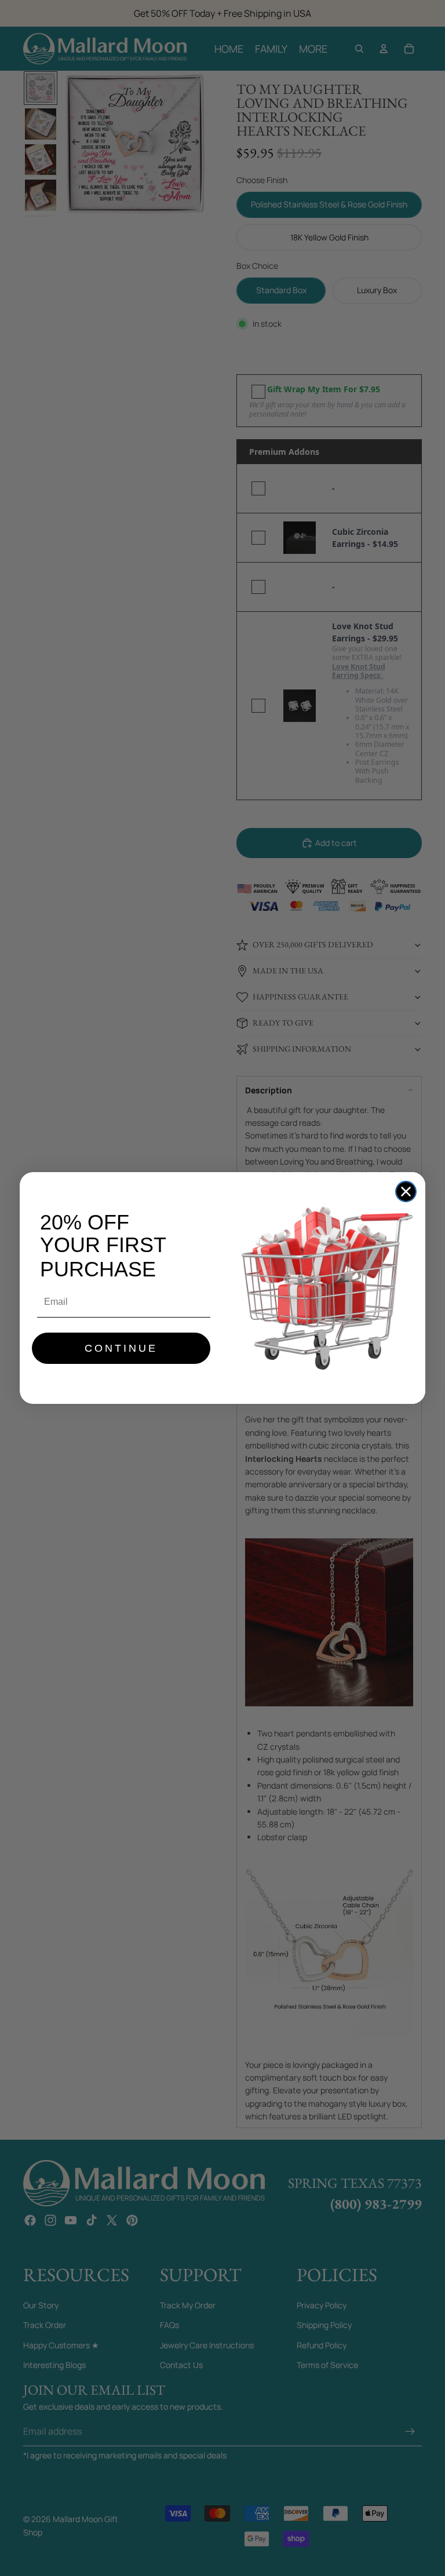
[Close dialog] (406, 1192)
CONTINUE (121, 1348)
